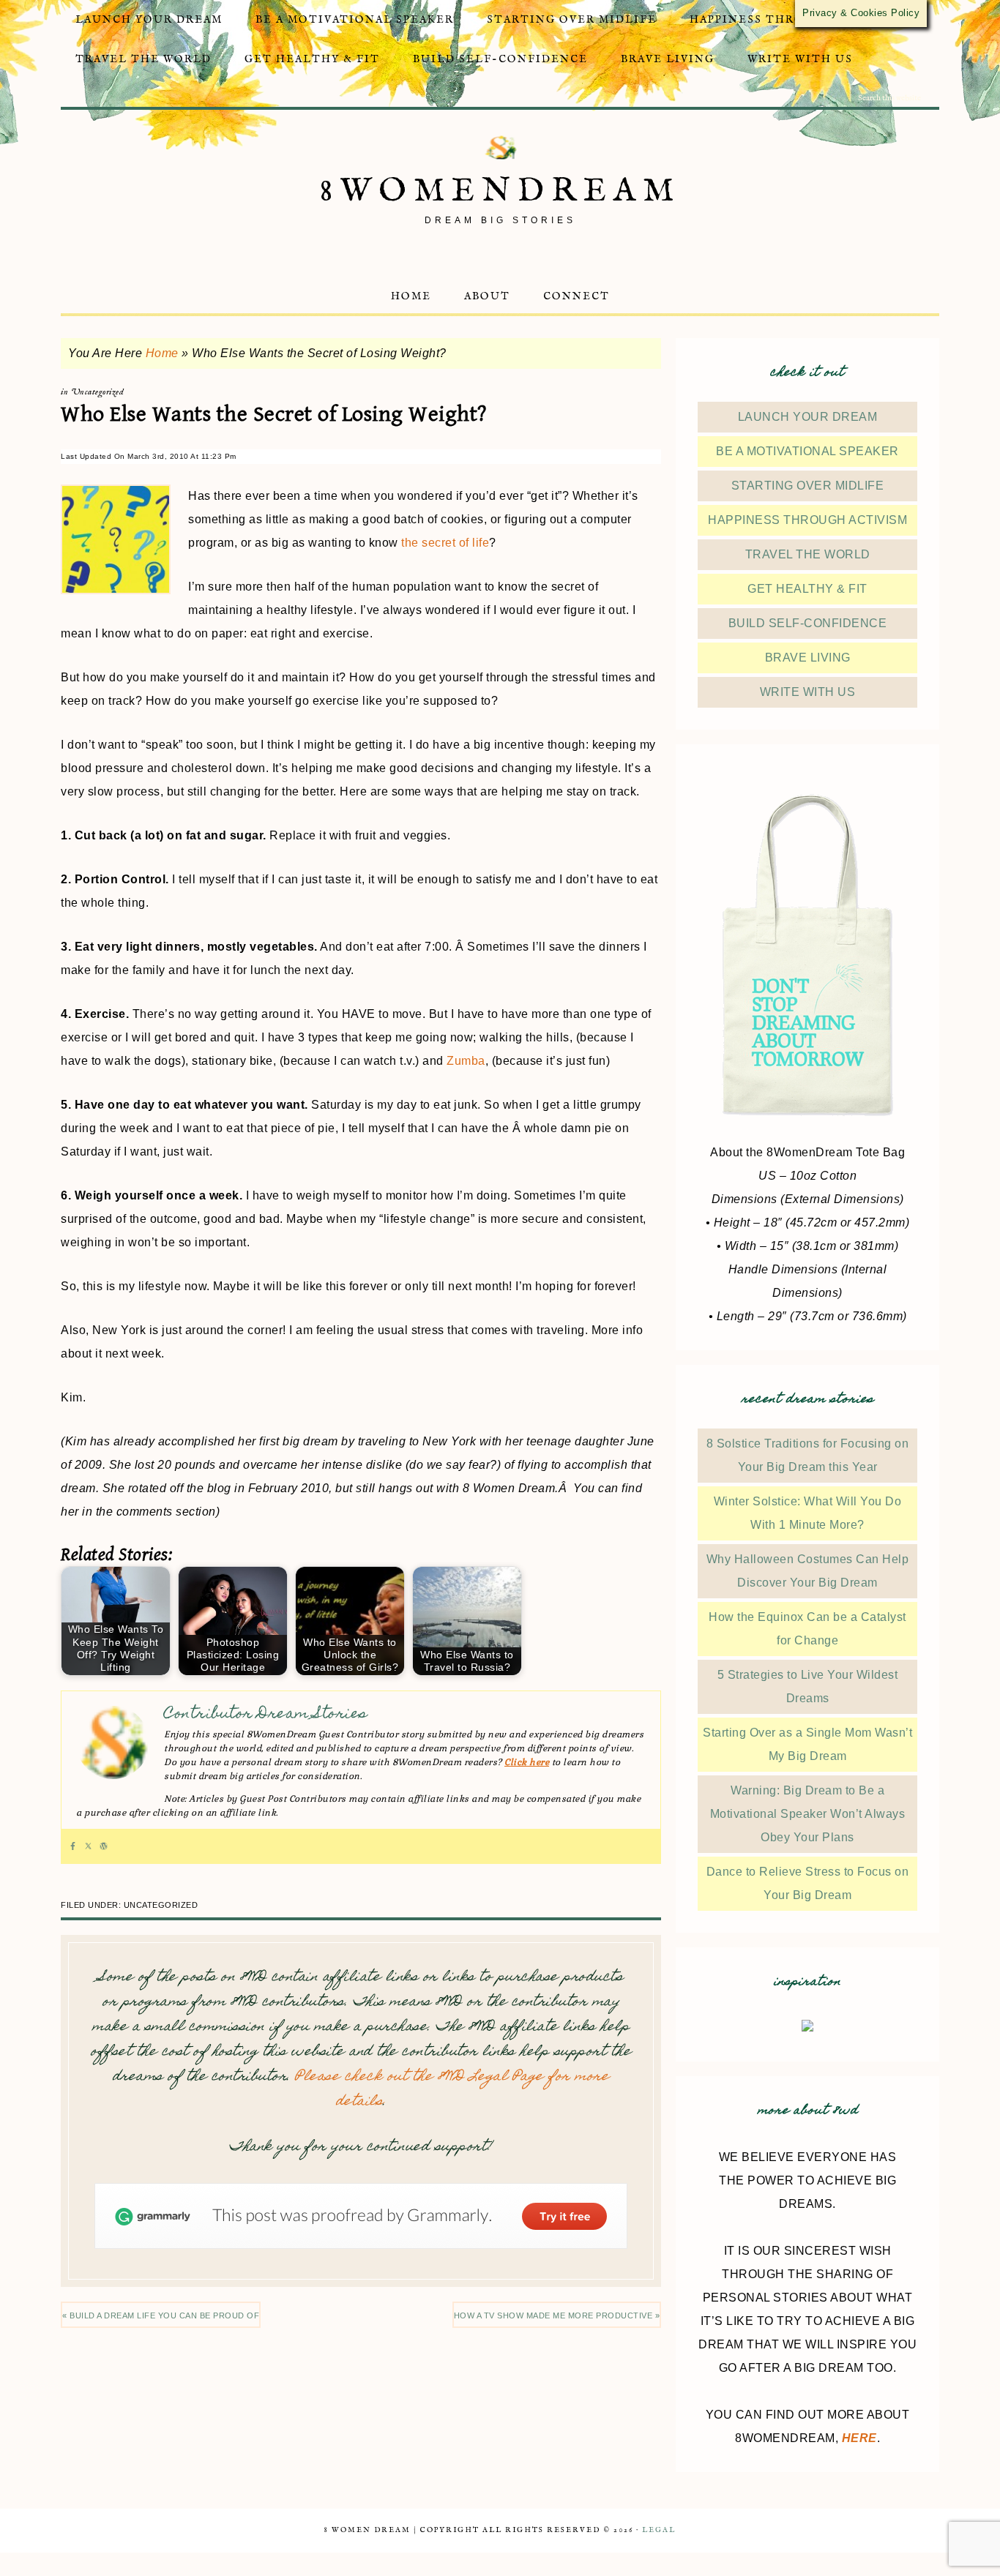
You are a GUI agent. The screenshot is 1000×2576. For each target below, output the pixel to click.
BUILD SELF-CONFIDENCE (808, 623)
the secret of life (445, 543)
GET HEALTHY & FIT (807, 589)
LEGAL (659, 2530)
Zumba (466, 1061)
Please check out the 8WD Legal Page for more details (452, 2090)
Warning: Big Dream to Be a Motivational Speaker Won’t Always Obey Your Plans (808, 1814)
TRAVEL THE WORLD (808, 554)
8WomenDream (500, 191)
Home (162, 353)
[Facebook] (73, 1846)
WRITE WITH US (808, 692)
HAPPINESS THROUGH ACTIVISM (807, 520)
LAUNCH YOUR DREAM (808, 417)
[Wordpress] (104, 1846)
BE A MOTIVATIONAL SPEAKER (807, 451)
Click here (527, 1762)
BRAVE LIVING (808, 658)
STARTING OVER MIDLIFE (808, 486)
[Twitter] (88, 1846)
